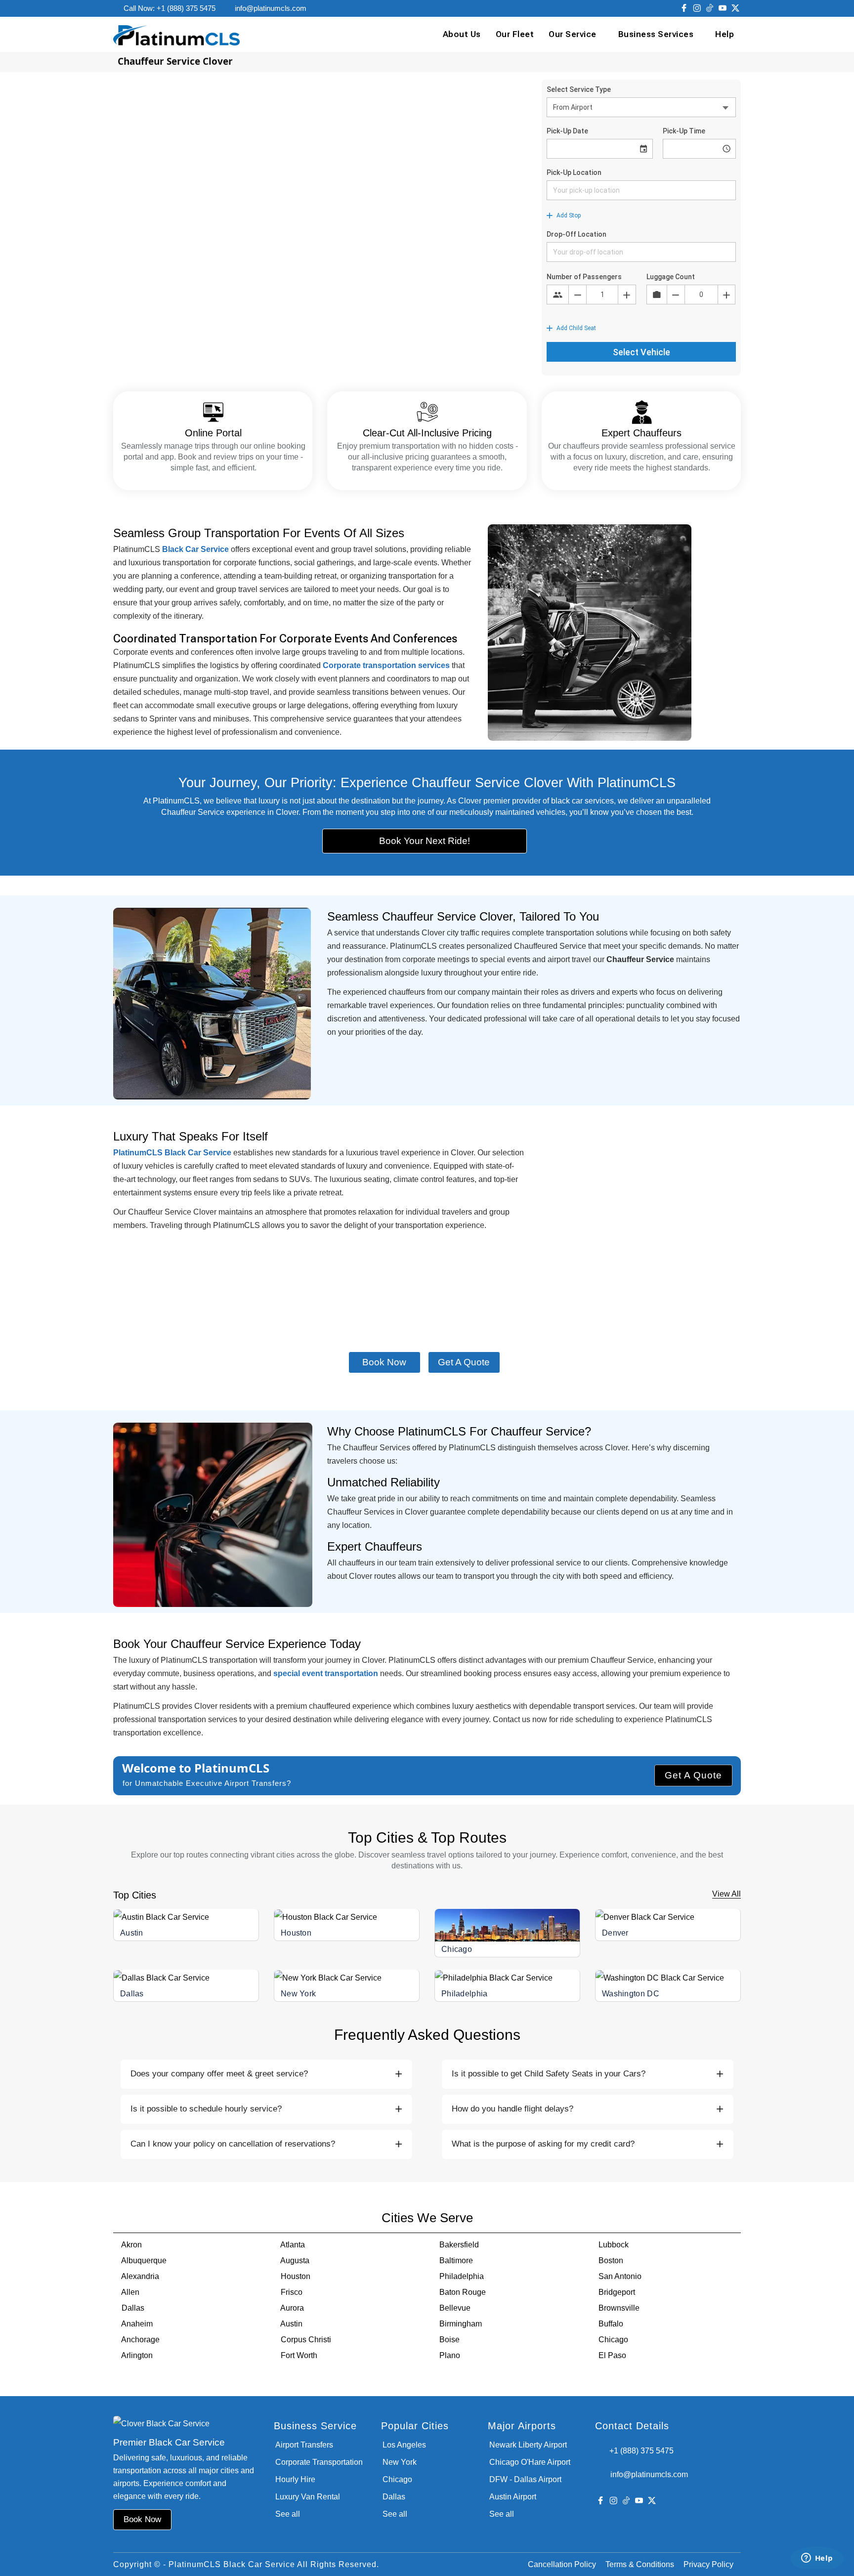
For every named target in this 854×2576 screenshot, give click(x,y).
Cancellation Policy (562, 2564)
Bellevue (455, 2308)
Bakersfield (459, 2245)
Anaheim (137, 2324)
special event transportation (326, 1673)
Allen (130, 2292)
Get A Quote (693, 1775)
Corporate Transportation (319, 2462)
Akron (131, 2245)
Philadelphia (465, 1994)
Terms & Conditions (640, 2564)
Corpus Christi (306, 2340)
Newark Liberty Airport (528, 2445)
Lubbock (614, 2245)
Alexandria (140, 2276)
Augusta (295, 2260)
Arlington (137, 2355)
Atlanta (293, 2245)
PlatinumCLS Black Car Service (172, 1153)
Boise (449, 2340)
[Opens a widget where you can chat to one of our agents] (817, 2559)
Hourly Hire (295, 2479)
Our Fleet (515, 34)
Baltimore (456, 2260)
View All (726, 1894)
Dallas (132, 1994)
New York (298, 1994)
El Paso (612, 2355)
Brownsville (619, 2308)
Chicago (457, 1949)
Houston (296, 1933)
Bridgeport (617, 2292)
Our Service (573, 34)
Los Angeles (404, 2445)
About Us (462, 34)
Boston (611, 2260)
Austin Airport (513, 2497)
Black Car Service (195, 549)
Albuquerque (144, 2260)
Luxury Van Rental (308, 2497)
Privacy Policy (708, 2564)
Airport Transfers (304, 2445)
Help (725, 34)
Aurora (292, 2308)
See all (288, 2514)
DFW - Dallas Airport (525, 2479)
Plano (450, 2355)
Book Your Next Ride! (425, 841)
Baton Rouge (463, 2292)
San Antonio (620, 2276)
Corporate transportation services (386, 665)
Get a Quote (464, 1362)
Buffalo (611, 2324)
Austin (132, 1933)
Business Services (656, 34)
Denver (615, 1933)
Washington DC (631, 1994)
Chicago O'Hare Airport (530, 2462)
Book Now (384, 1362)
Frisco (292, 2292)
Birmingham (461, 2324)
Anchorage (140, 2340)
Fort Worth (299, 2355)
